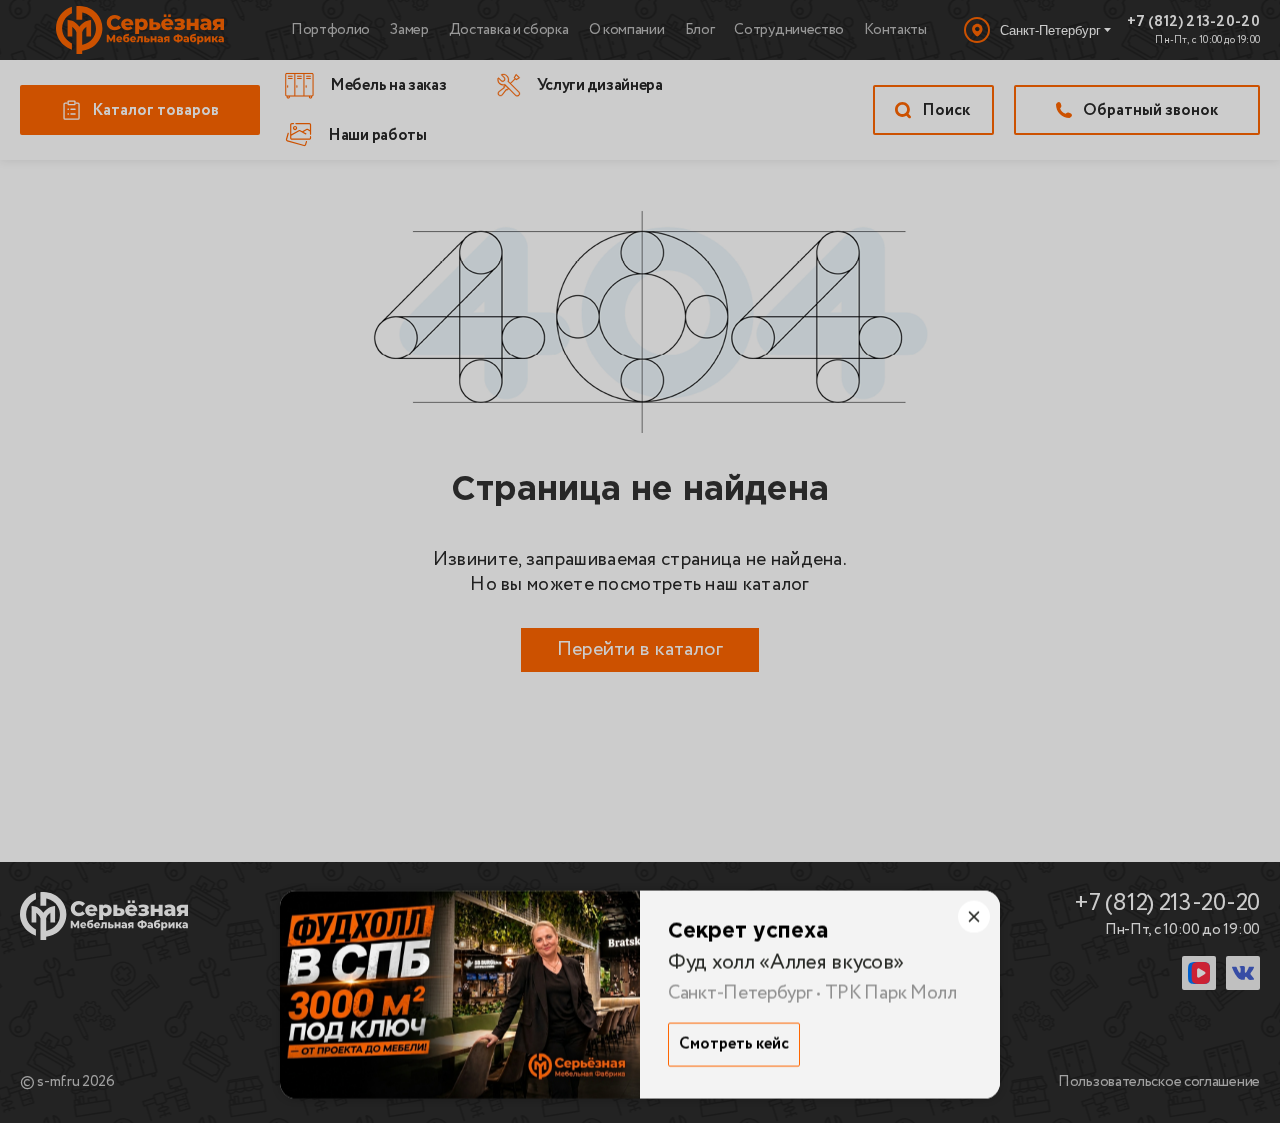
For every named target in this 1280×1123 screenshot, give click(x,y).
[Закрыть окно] (974, 917)
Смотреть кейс (734, 1044)
